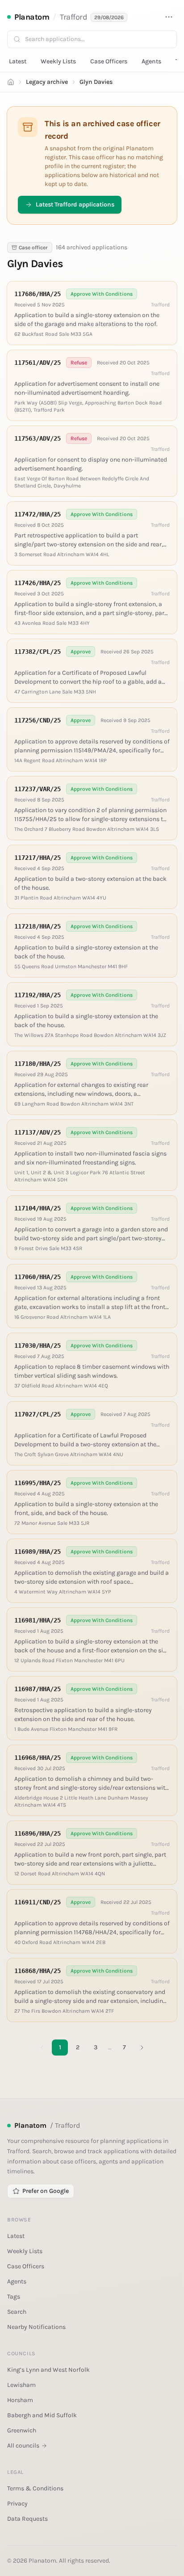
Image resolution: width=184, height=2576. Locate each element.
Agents (151, 61)
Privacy (17, 2504)
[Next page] (142, 2048)
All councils (23, 2446)
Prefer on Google (46, 2191)
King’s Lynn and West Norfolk (48, 2370)
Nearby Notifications (36, 2327)
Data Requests (27, 2519)
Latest (18, 61)
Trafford (73, 17)
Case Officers (109, 61)
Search (17, 2312)
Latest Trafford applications (75, 204)
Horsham (20, 2400)
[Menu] (169, 17)
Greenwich (22, 2430)
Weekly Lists (58, 61)
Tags (14, 2297)
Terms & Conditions (35, 2488)
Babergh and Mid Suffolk (42, 2415)
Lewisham (21, 2385)
